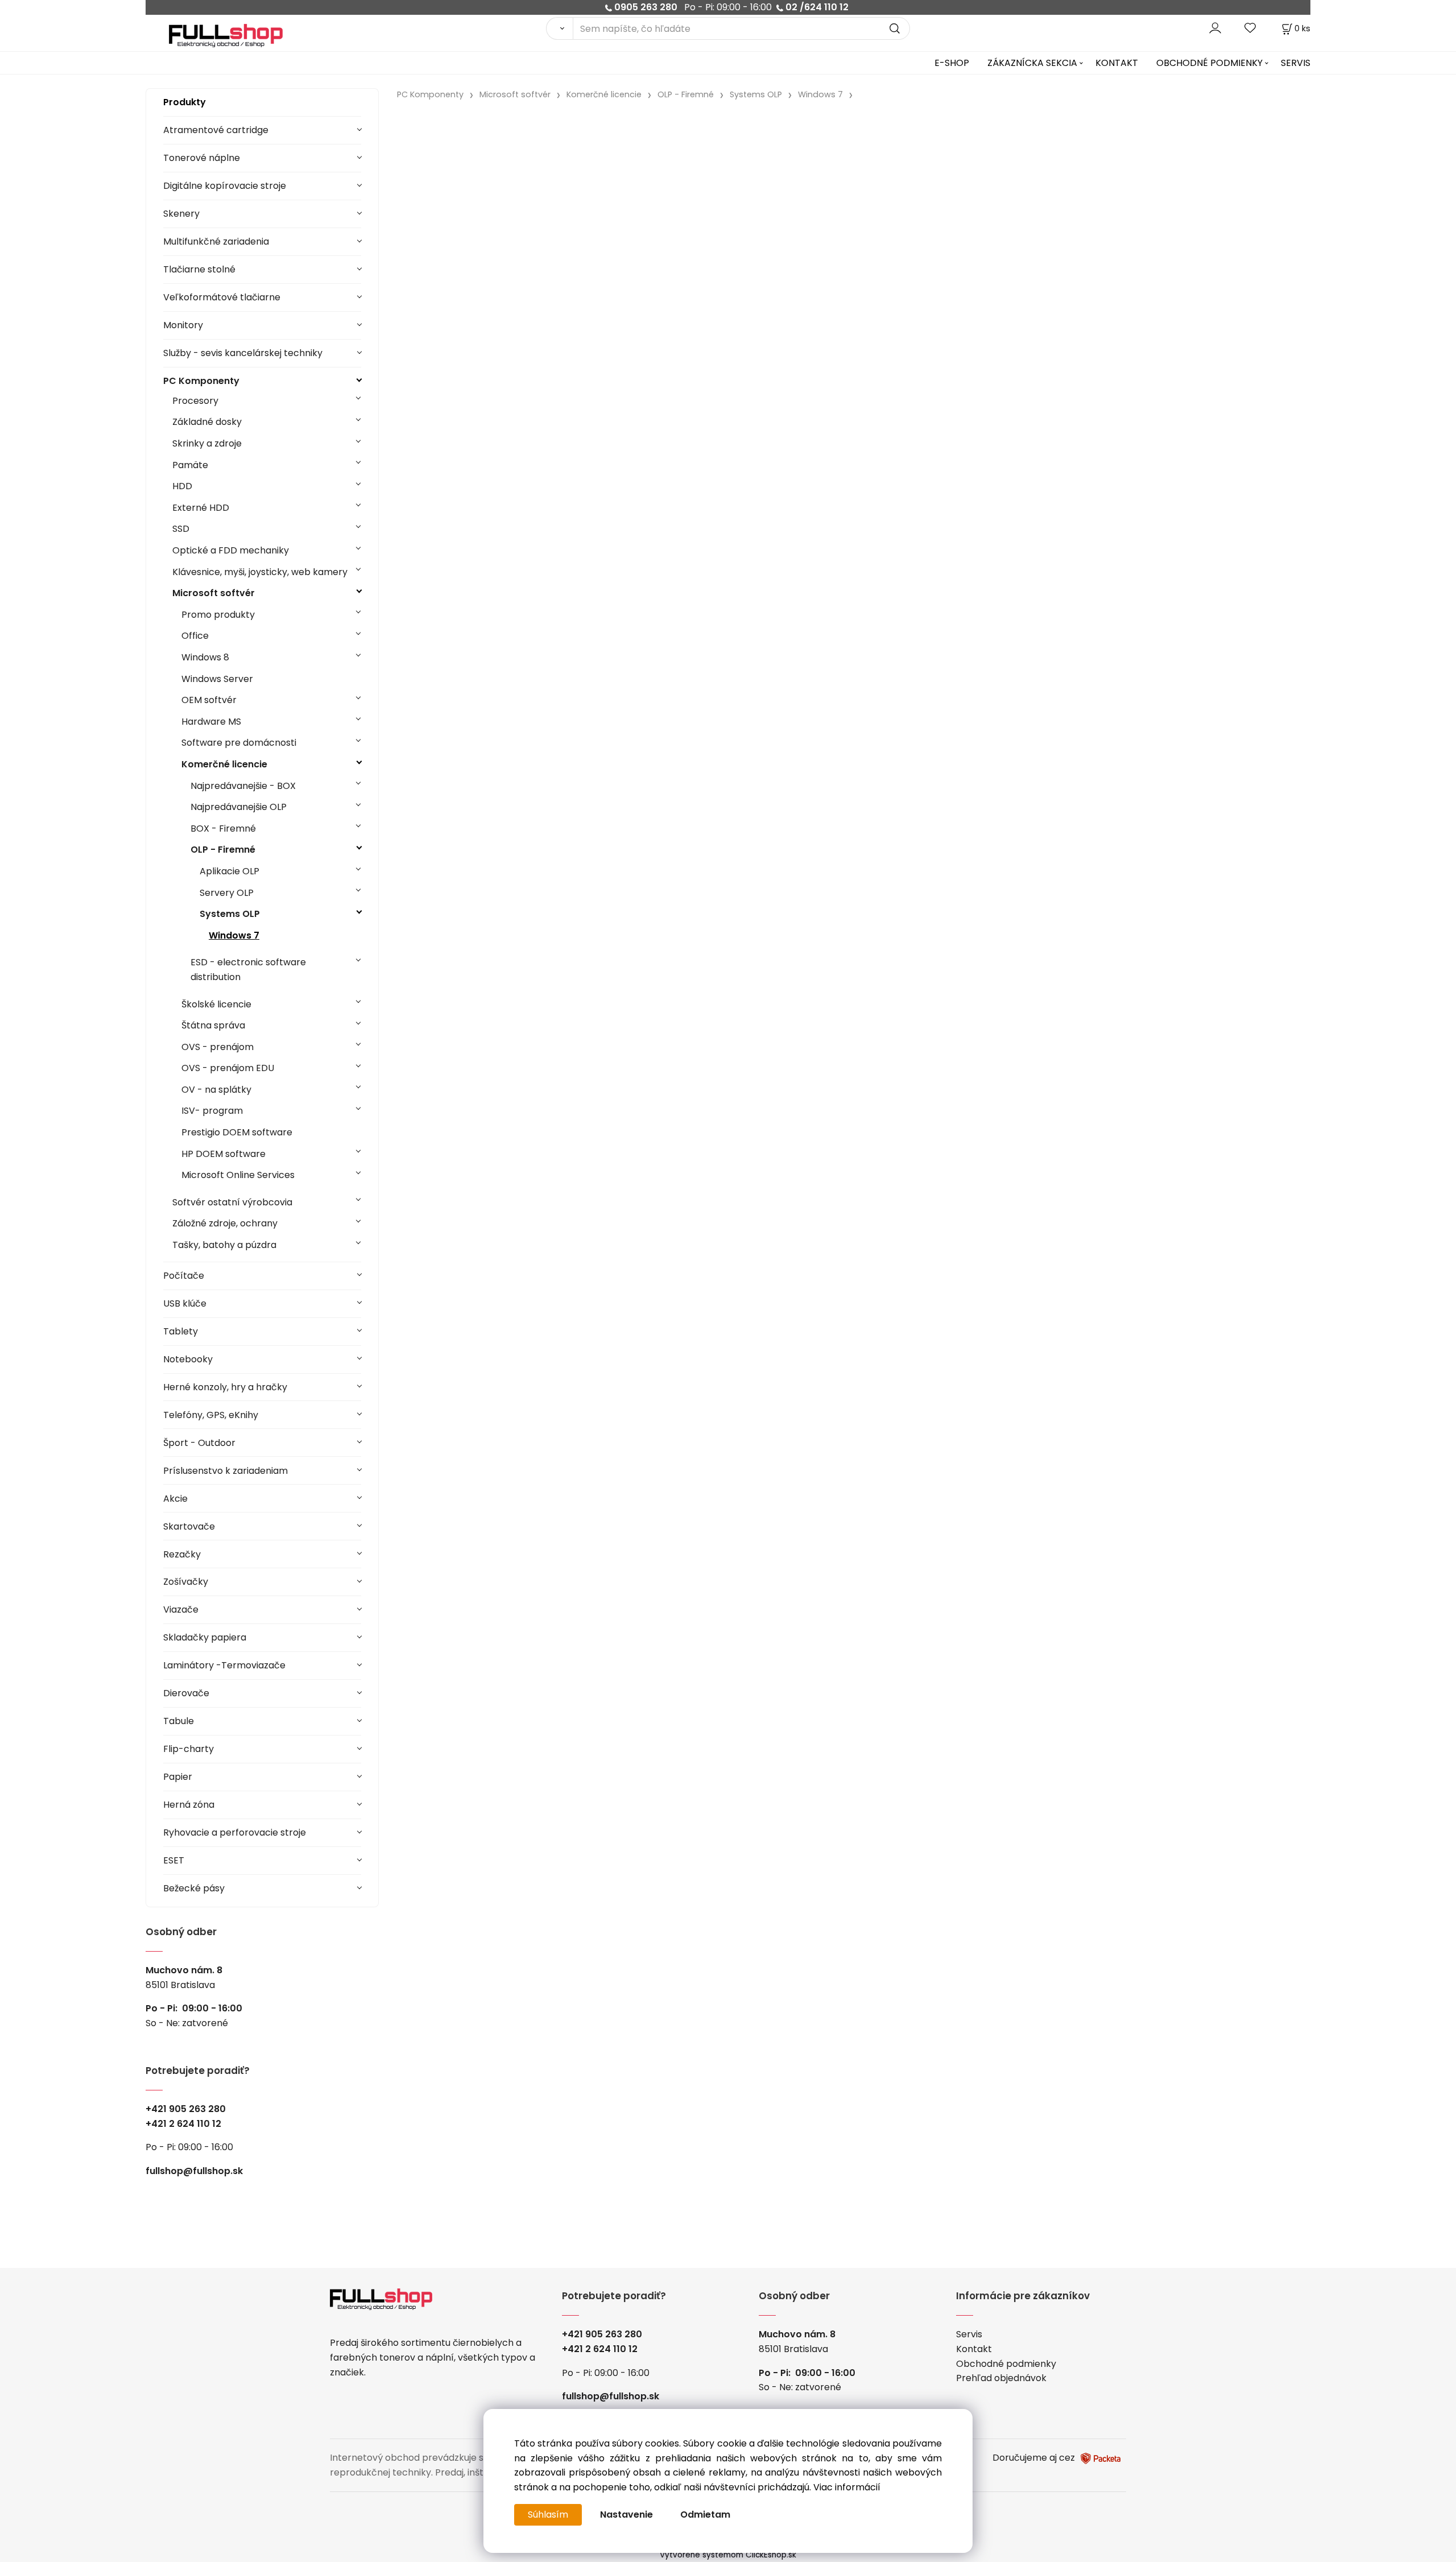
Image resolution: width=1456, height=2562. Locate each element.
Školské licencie (216, 1004)
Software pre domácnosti (239, 743)
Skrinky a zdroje (207, 443)
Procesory (195, 401)
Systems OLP (230, 914)
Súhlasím (548, 2515)
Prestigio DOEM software (237, 1132)
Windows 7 (234, 935)
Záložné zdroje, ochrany (225, 1223)
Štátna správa (213, 1025)
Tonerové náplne (202, 158)
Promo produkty (218, 615)
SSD (181, 529)
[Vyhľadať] (559, 28)
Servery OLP (227, 893)
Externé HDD (201, 508)
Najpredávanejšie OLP (239, 807)
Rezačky (182, 1554)
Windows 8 (205, 657)
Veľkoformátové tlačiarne (222, 297)
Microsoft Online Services (238, 1175)
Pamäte (190, 465)
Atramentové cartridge (216, 130)
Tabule (179, 1721)
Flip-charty (189, 1749)
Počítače (184, 1276)
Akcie (175, 1499)
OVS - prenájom (218, 1047)
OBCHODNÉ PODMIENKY (1209, 63)
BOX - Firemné (223, 828)
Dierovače (186, 1693)
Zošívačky (186, 1582)
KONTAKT (1117, 63)
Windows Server (217, 679)
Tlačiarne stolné (199, 269)
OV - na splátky (216, 1090)
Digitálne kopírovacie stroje (225, 186)
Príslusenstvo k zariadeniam (226, 1471)
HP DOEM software (224, 1154)
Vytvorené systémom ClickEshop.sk (728, 2555)
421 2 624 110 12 (186, 2124)
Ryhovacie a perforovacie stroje (235, 1832)
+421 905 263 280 (186, 2109)
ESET (174, 1860)
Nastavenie (626, 2515)
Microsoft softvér (214, 593)
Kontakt (974, 2349)
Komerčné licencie (224, 764)
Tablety (181, 1331)
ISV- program (212, 1111)
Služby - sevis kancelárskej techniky (243, 353)
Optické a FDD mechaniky (231, 550)
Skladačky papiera (205, 1637)
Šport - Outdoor (199, 1443)
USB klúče (185, 1303)
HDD (182, 486)
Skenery (181, 214)
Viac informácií (847, 2487)
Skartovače (189, 1526)
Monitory (183, 325)
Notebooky (188, 1359)
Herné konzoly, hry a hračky (225, 1387)
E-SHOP (952, 63)
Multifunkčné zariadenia (216, 241)
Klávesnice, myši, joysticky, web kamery (260, 572)
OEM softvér (209, 700)
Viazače (181, 1609)
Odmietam (705, 2515)
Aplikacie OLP (229, 871)
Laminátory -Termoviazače (224, 1665)
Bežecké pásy (194, 1888)
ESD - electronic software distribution (248, 970)
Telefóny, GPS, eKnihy (211, 1415)
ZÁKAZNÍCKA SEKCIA (1032, 63)
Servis (969, 2334)
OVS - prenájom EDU (228, 1068)
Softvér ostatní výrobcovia (232, 1202)
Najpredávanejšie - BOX (243, 786)
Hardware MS (211, 722)
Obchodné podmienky (1006, 2364)
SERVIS (1296, 63)
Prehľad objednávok (1001, 2378)
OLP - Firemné (223, 850)
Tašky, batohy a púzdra (224, 1245)
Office (195, 636)
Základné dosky (207, 422)
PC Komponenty (201, 381)
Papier (178, 1777)
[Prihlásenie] (1215, 28)
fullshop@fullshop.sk (194, 2171)
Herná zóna (189, 1805)
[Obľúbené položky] (1251, 28)
